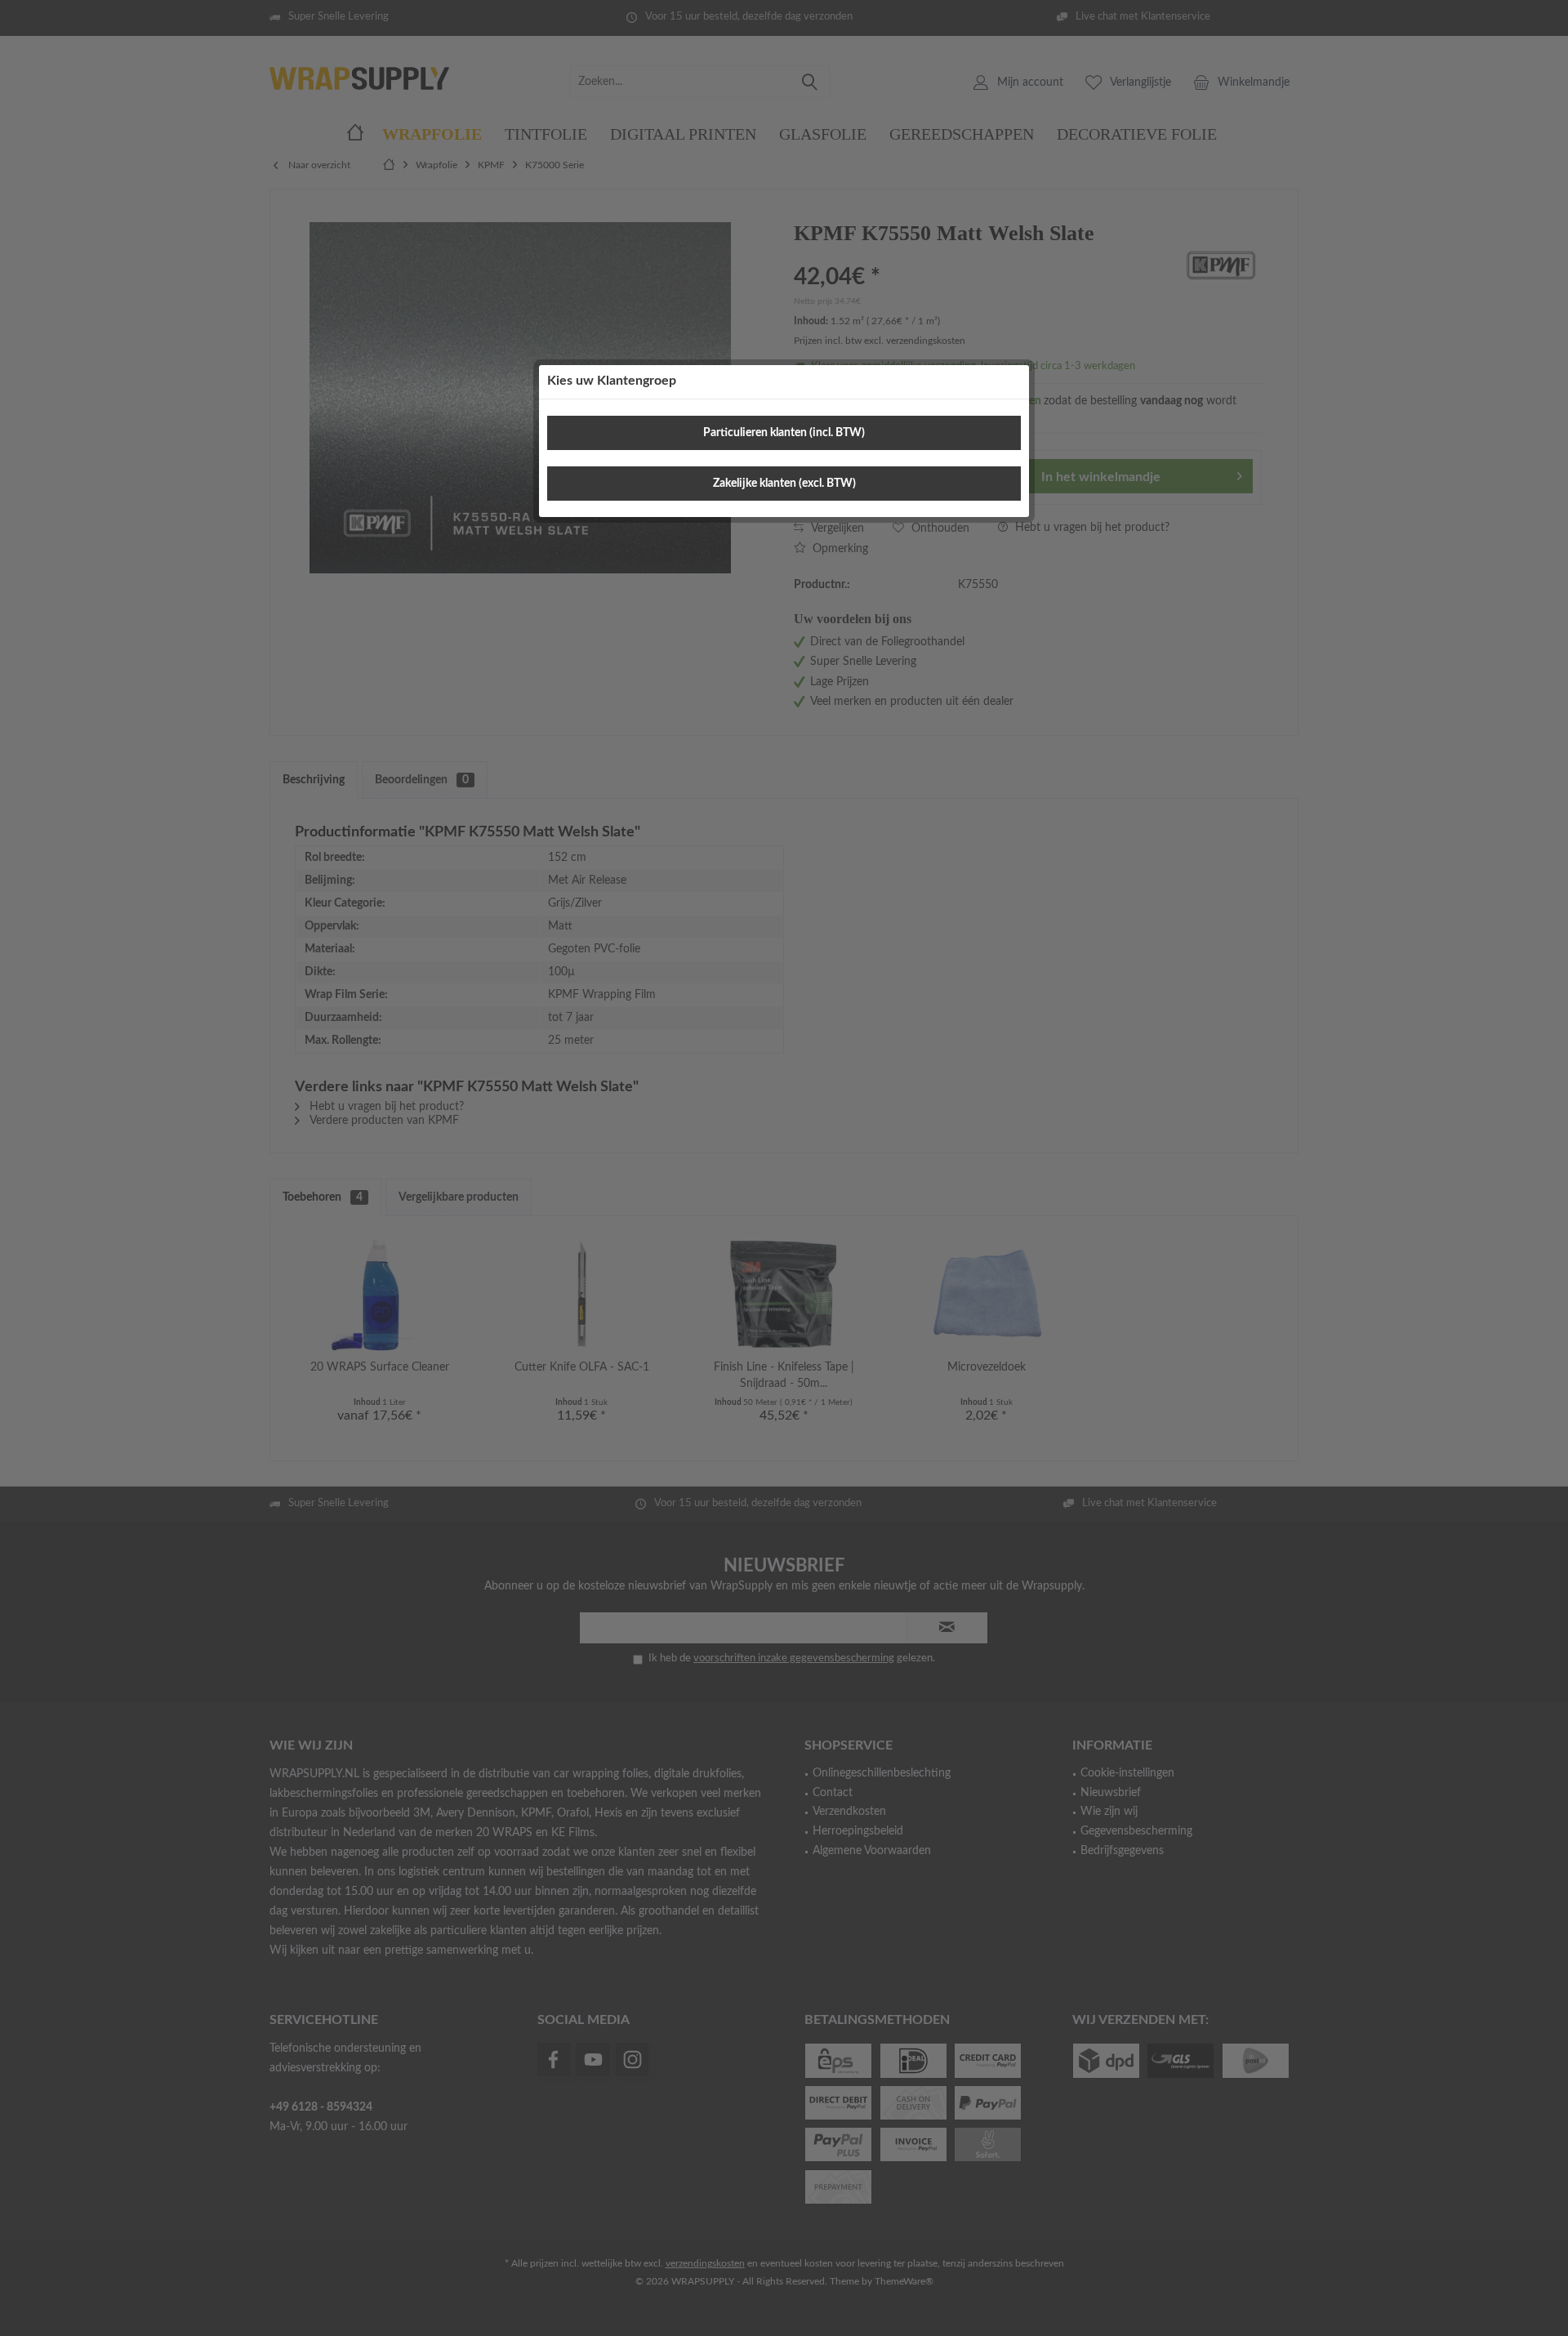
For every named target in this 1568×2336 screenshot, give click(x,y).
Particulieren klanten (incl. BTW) (784, 433)
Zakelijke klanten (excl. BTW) (784, 484)
